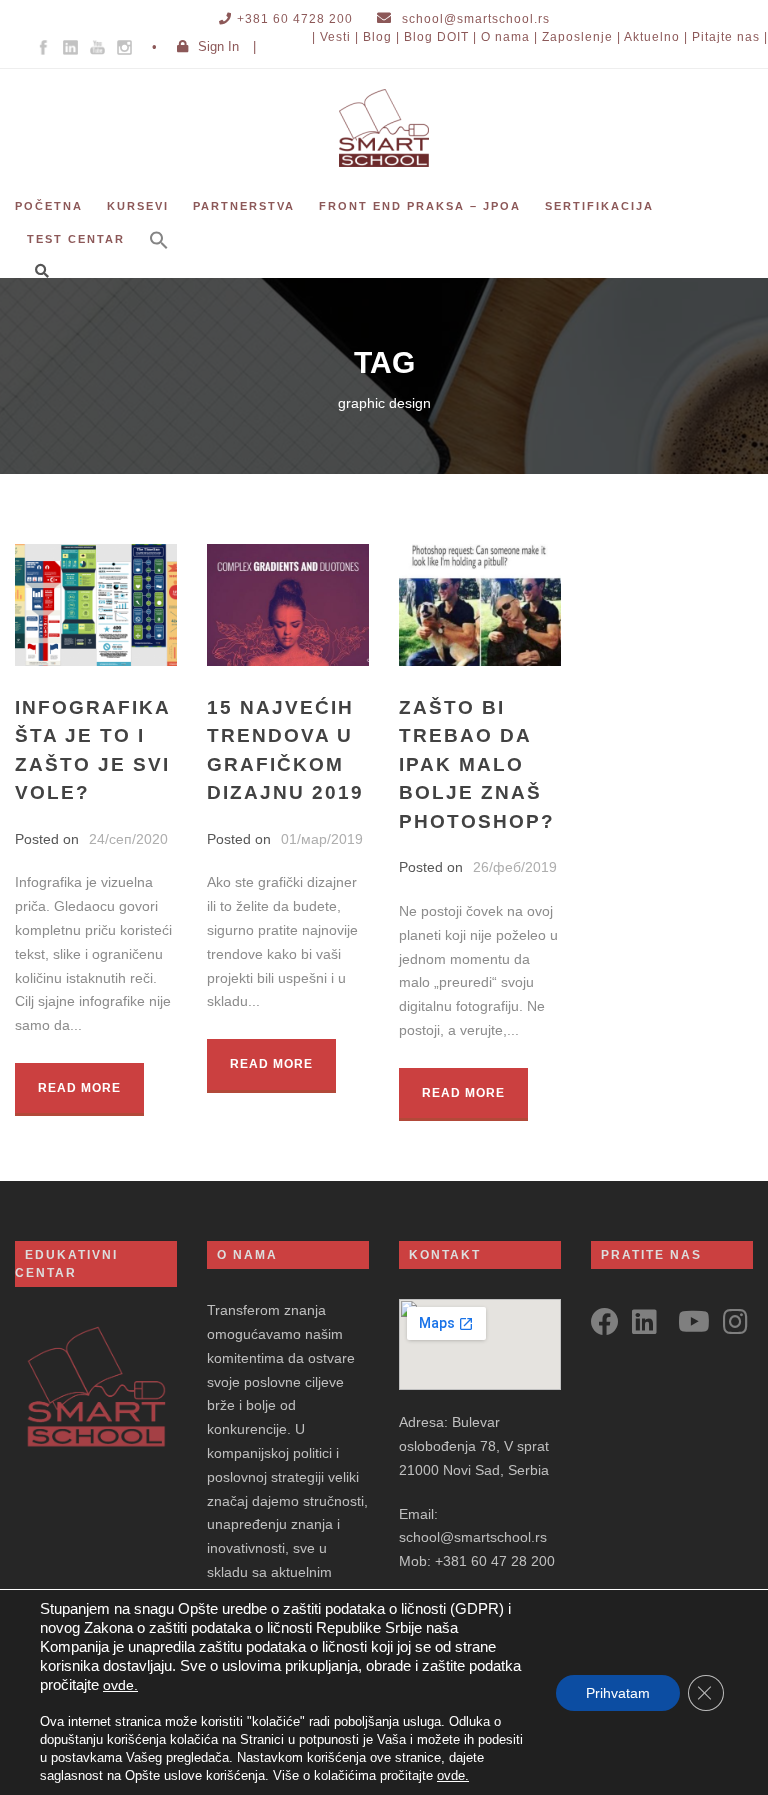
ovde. (120, 1685)
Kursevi (138, 206)
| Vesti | (335, 37)
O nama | (509, 37)
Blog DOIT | (440, 37)
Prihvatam (618, 1693)
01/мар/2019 (322, 839)
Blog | (381, 37)
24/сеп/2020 (128, 839)
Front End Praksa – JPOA (420, 206)
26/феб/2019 (515, 867)
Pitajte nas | (730, 37)
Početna (49, 206)
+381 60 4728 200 (295, 19)
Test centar (76, 239)
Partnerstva (244, 206)
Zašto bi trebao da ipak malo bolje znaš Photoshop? (477, 764)
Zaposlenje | (581, 37)
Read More (79, 1088)
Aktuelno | (656, 37)
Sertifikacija (599, 206)
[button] (159, 253)
